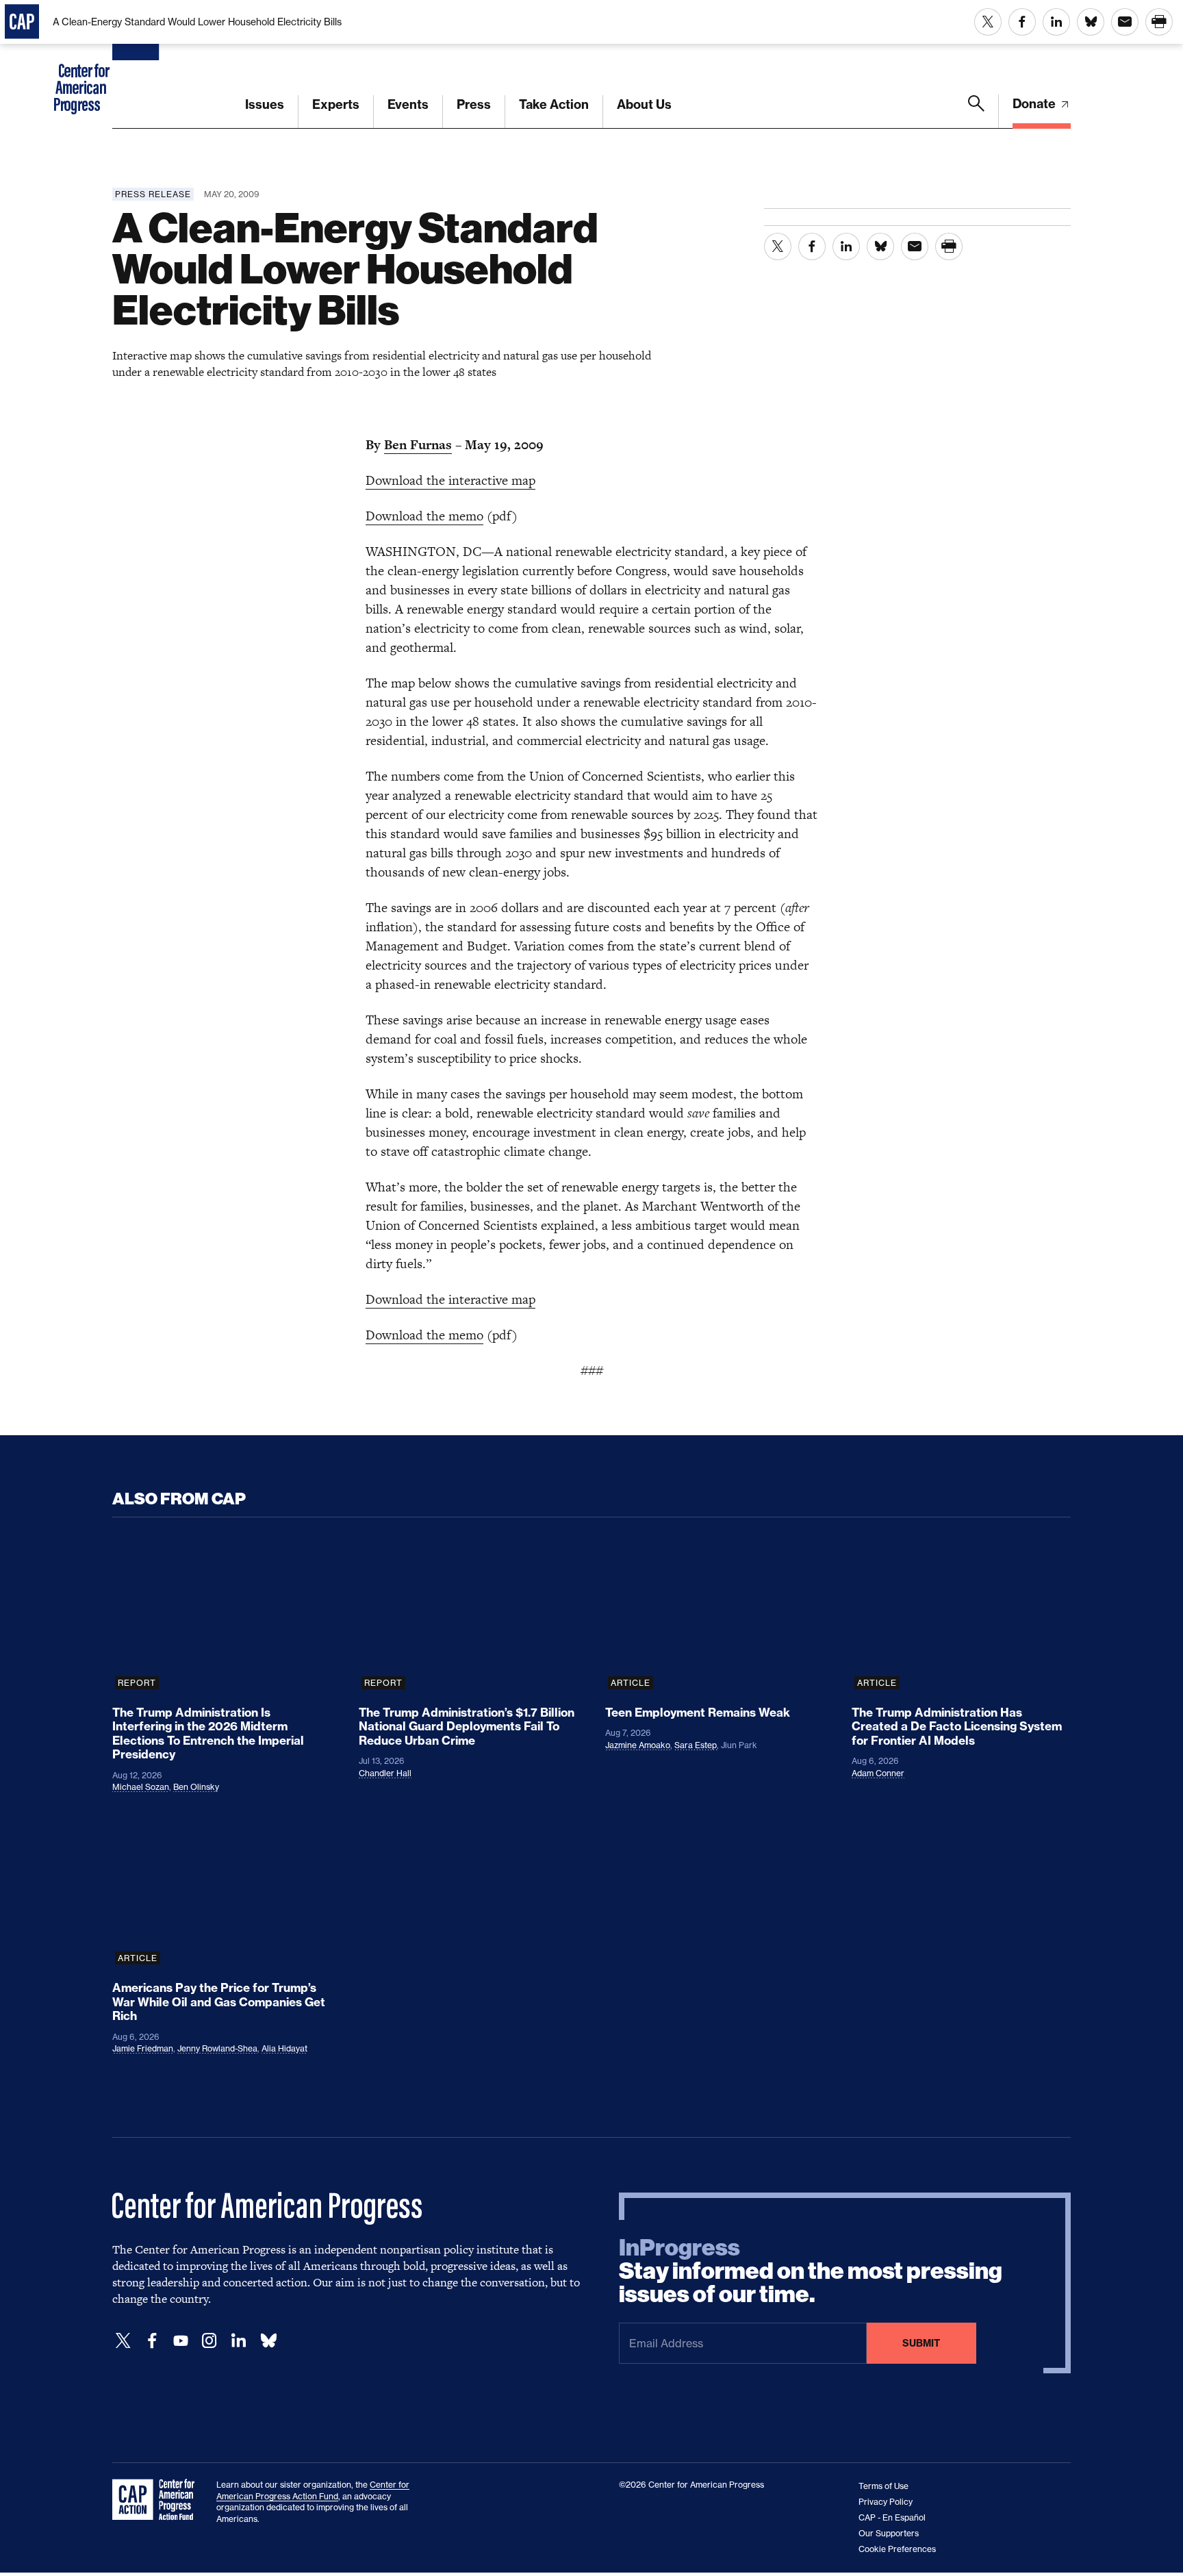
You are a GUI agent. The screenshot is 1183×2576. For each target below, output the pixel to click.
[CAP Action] (157, 2500)
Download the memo (424, 516)
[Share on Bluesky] (1091, 22)
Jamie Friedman (143, 2048)
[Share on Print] (1159, 22)
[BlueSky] (268, 2341)
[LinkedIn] (238, 2341)
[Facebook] (152, 2341)
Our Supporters (889, 2533)
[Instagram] (209, 2341)
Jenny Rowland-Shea (217, 2048)
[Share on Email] (1125, 22)
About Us (644, 104)
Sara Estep (696, 1745)
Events (408, 104)
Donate (1035, 104)
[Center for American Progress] (138, 64)
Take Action (554, 104)
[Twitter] (123, 2341)
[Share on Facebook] (1022, 22)
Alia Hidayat (284, 2048)
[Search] (976, 112)
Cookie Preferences (897, 2549)
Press (474, 104)
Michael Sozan (141, 1787)
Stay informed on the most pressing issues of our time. (811, 2271)
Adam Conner (878, 1773)
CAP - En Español (892, 2517)
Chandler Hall (385, 1773)
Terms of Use (883, 2486)
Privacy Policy (886, 2502)
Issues (265, 104)
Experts (336, 104)
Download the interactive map (450, 480)
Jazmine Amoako (638, 1745)
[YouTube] (181, 2341)
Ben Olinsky (196, 1787)
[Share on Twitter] (988, 22)
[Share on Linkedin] (1056, 22)
